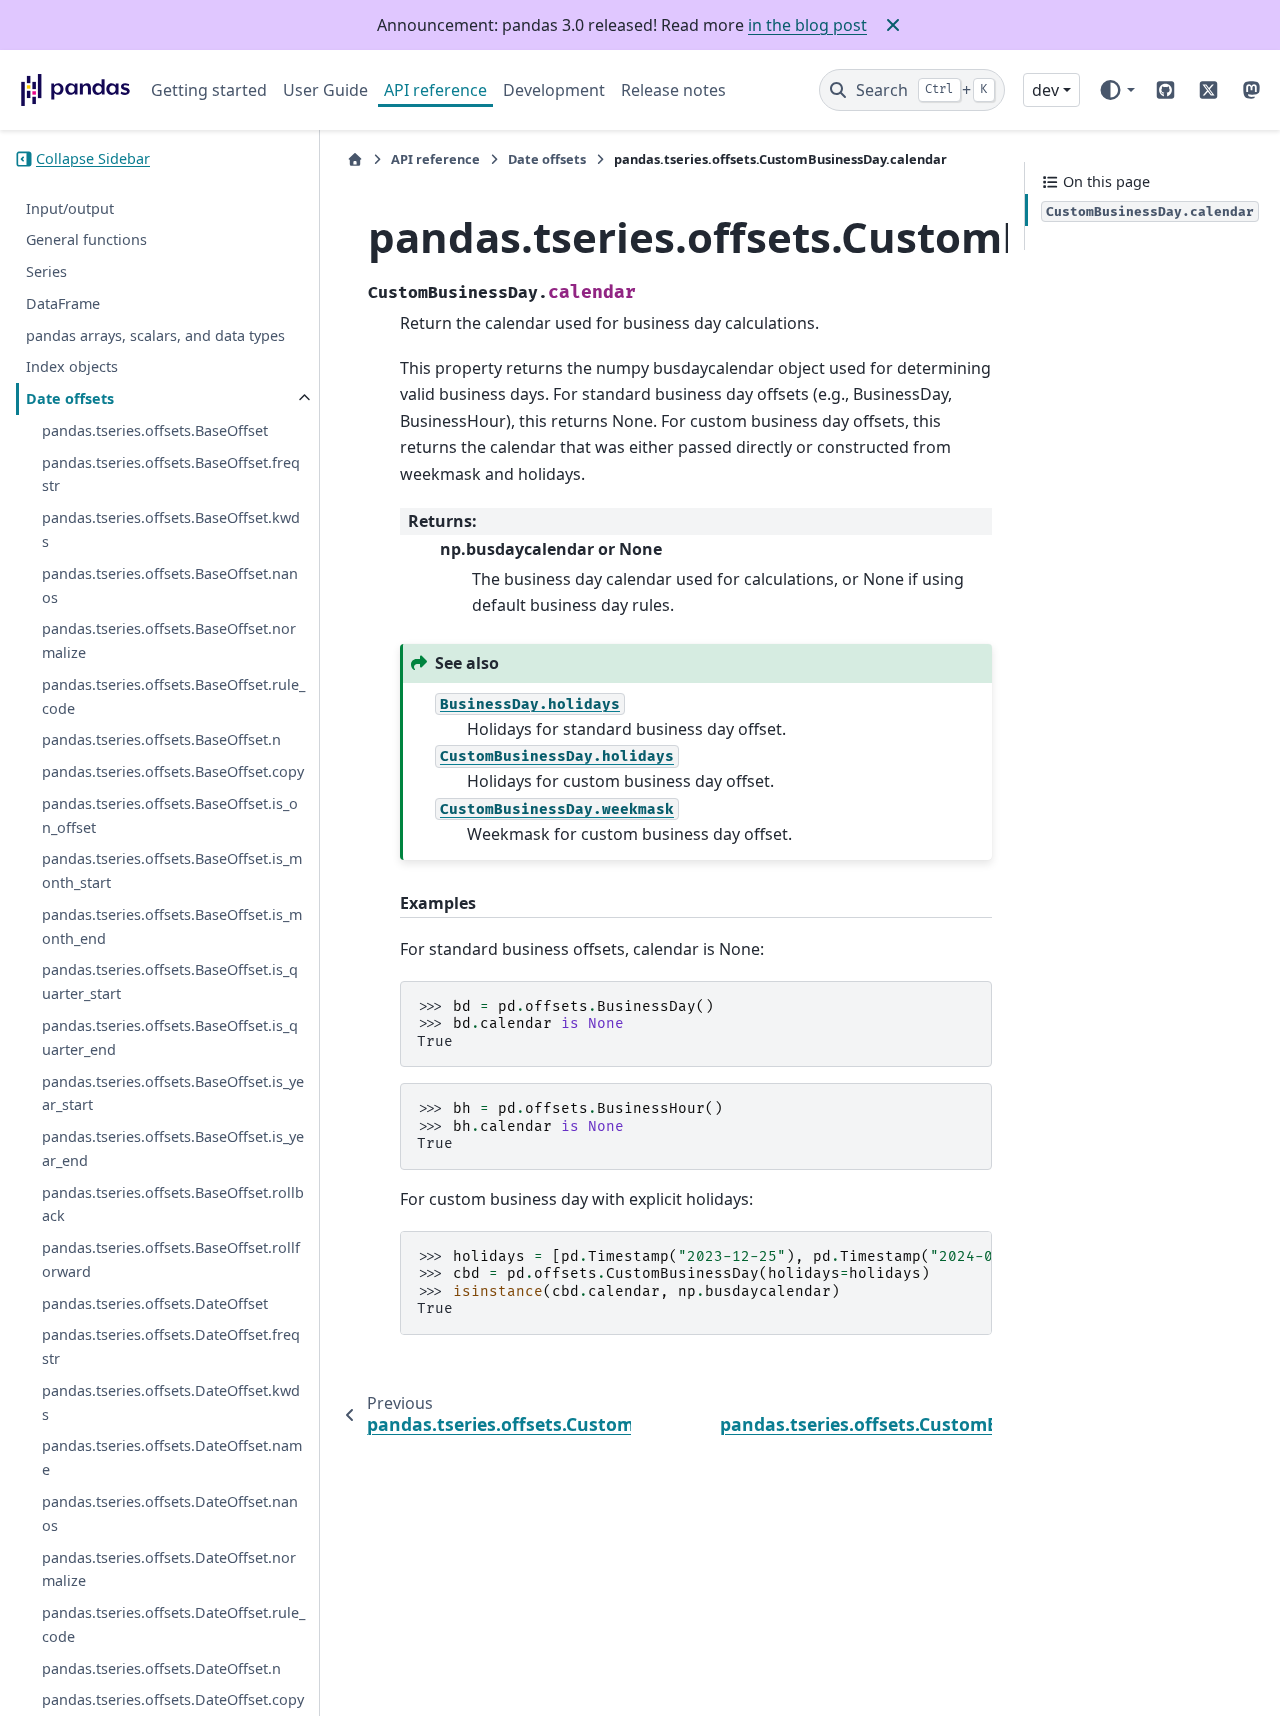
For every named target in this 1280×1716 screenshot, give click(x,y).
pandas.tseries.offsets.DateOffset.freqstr (171, 1346)
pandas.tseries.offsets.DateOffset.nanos (170, 1513)
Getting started (209, 90)
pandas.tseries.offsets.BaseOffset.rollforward (171, 1259)
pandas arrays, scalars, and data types (155, 335)
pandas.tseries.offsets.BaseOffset (155, 430)
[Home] (355, 159)
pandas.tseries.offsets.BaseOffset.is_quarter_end (170, 1037)
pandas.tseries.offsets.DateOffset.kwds (171, 1402)
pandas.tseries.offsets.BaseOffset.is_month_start (172, 870)
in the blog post (807, 25)
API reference (435, 90)
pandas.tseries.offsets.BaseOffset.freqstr (171, 474)
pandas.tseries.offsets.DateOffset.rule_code (173, 1624)
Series (46, 271)
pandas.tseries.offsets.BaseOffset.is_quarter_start (170, 982)
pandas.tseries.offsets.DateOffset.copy (173, 1699)
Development (554, 90)
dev (1045, 90)
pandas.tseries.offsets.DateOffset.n (161, 1668)
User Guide (325, 90)
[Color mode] (1116, 90)
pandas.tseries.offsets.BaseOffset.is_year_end (173, 1148)
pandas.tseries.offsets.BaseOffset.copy (173, 771)
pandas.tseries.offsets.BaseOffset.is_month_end (172, 926)
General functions (86, 239)
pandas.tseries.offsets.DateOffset (155, 1303)
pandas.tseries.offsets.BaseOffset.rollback (173, 1204)
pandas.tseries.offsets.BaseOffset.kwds (171, 529)
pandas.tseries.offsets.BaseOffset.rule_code (173, 696)
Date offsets (70, 398)
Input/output (70, 208)
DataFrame (63, 303)
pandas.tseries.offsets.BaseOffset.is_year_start (173, 1093)
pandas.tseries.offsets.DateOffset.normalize (169, 1569)
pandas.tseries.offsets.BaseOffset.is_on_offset (170, 815)
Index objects (72, 366)
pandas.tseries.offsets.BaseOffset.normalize (169, 640)
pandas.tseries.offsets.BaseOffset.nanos (170, 585)
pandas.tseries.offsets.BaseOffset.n (161, 739)
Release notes (673, 90)
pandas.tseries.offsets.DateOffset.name (172, 1458)
